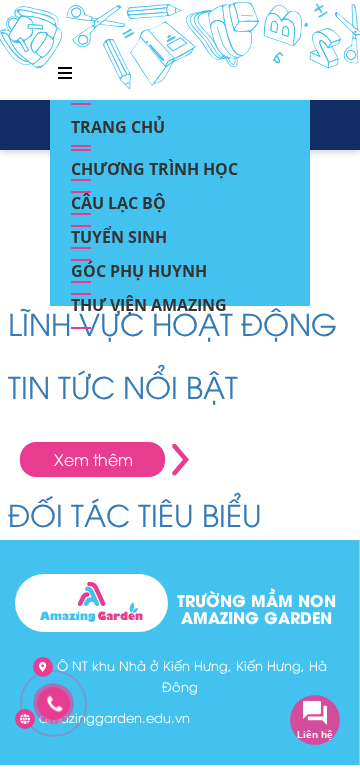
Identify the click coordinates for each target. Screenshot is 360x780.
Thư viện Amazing (149, 299)
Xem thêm (93, 459)
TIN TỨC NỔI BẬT (123, 385)
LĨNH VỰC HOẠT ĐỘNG (172, 322)
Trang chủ (118, 121)
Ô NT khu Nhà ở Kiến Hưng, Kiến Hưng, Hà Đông (190, 675)
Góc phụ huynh (139, 265)
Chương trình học (154, 163)
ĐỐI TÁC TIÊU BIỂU (135, 513)
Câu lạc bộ (118, 197)
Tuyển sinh (119, 231)
